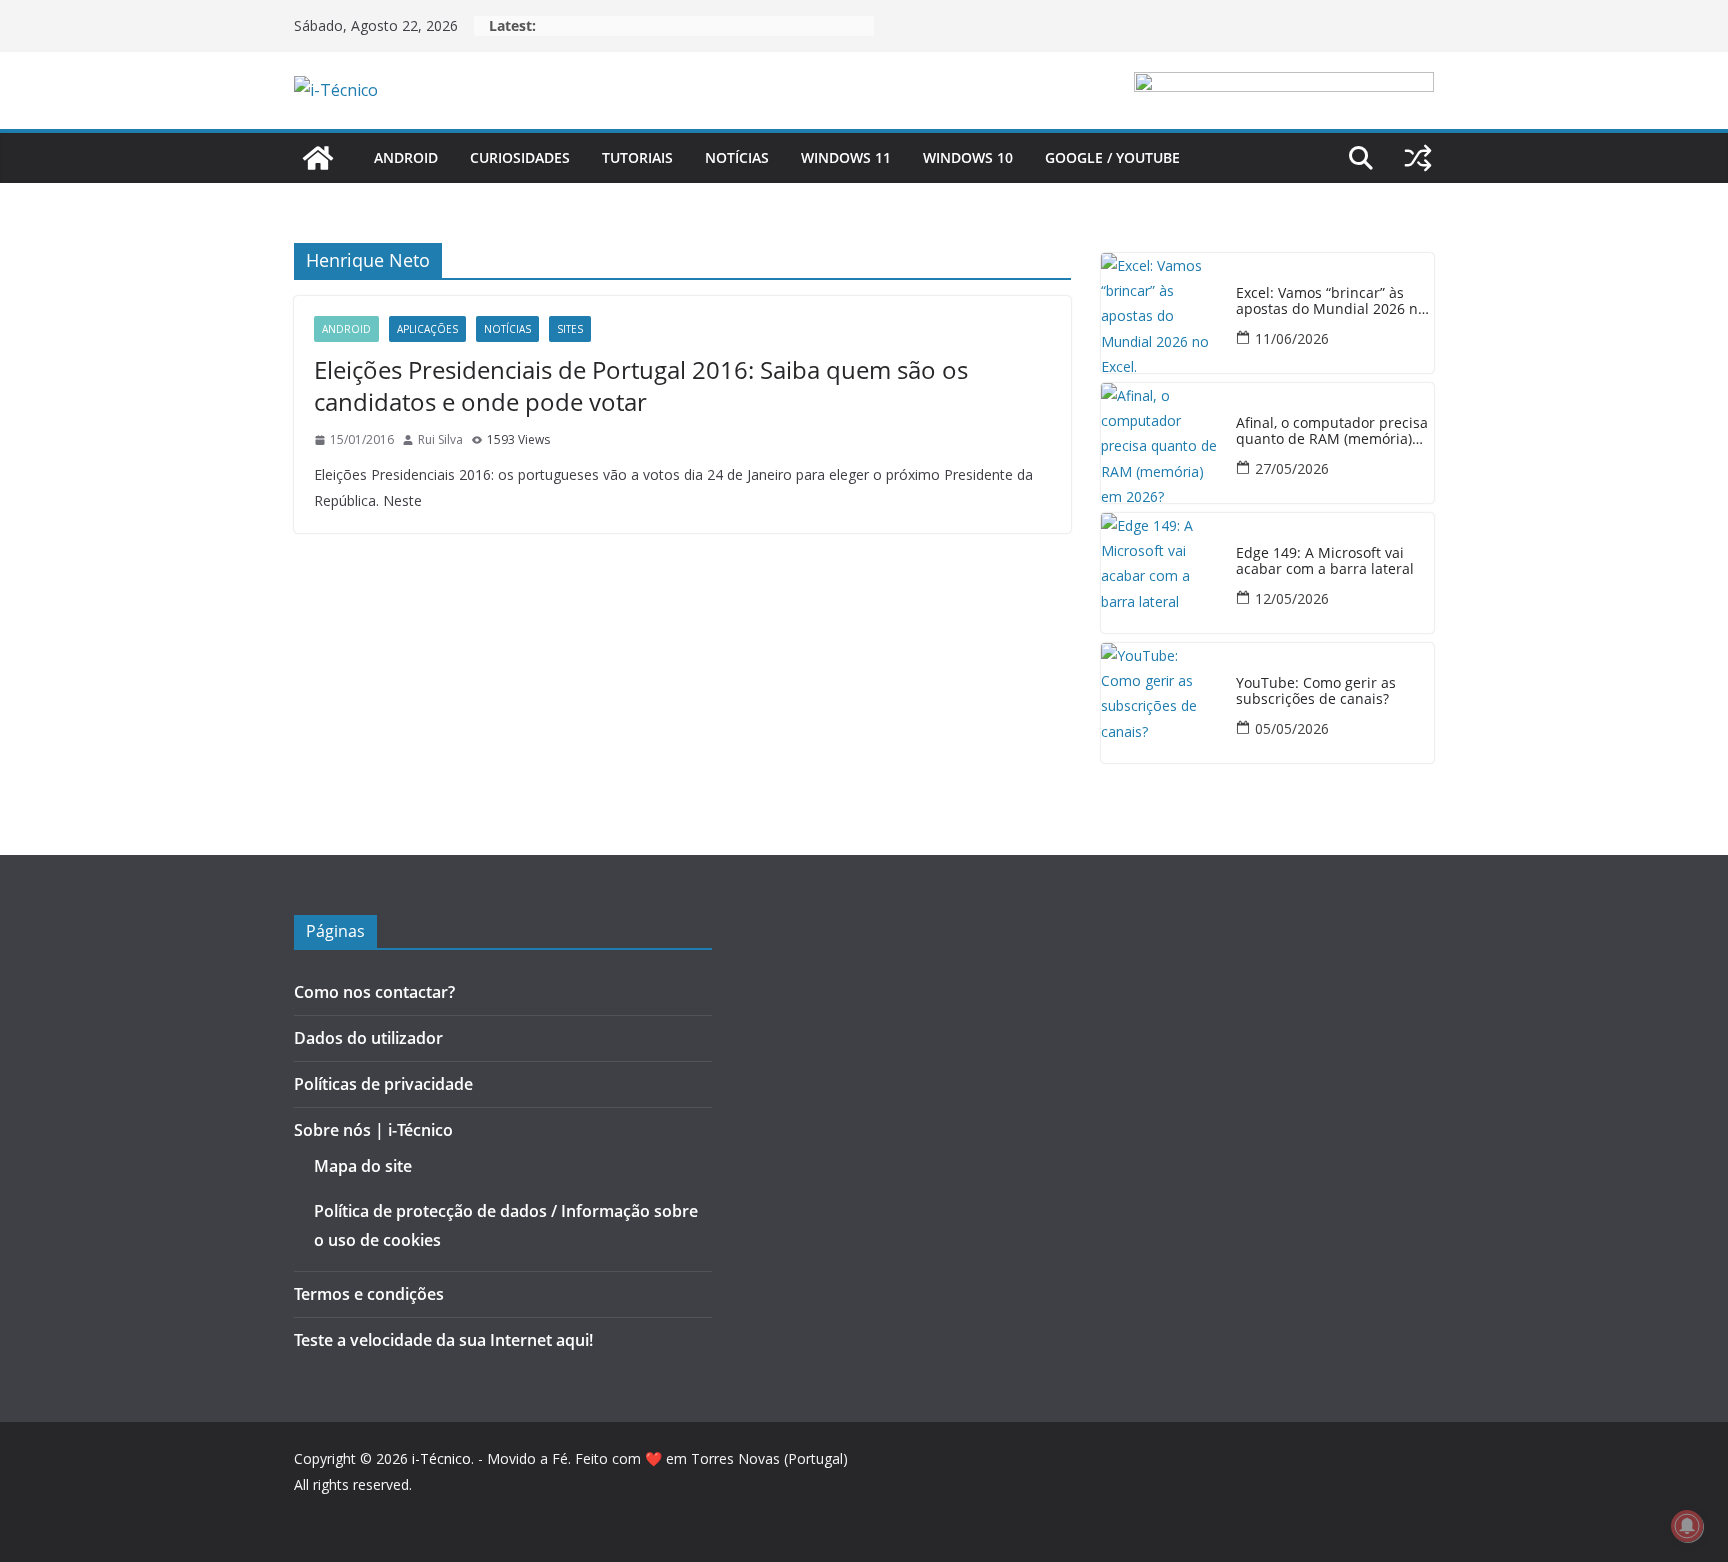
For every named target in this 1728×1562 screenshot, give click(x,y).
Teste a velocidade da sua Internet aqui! (443, 1340)
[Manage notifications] (1687, 1526)
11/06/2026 (1292, 338)
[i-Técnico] (318, 158)
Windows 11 (846, 157)
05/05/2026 (1292, 728)
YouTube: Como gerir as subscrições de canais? (1316, 692)
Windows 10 (968, 157)
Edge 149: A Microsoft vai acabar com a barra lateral (1325, 562)
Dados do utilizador (368, 1038)
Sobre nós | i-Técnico (373, 1130)
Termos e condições (369, 1294)
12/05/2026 (1292, 598)
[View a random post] (1418, 158)
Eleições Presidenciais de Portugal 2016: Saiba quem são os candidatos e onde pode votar (641, 385)
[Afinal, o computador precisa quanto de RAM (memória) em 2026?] (1161, 443)
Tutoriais (637, 157)
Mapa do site (363, 1166)
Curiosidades (520, 157)
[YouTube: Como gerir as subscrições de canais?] (1161, 703)
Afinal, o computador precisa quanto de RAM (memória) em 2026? (1332, 432)
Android (406, 157)
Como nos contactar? (374, 992)
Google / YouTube (1112, 157)
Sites (570, 329)
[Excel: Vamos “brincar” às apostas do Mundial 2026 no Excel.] (1161, 313)
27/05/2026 (1292, 468)
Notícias (737, 157)
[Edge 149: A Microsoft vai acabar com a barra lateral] (1161, 573)
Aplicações (427, 329)
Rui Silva (440, 439)
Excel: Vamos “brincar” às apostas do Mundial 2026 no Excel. (1331, 302)
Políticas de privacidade (383, 1084)
